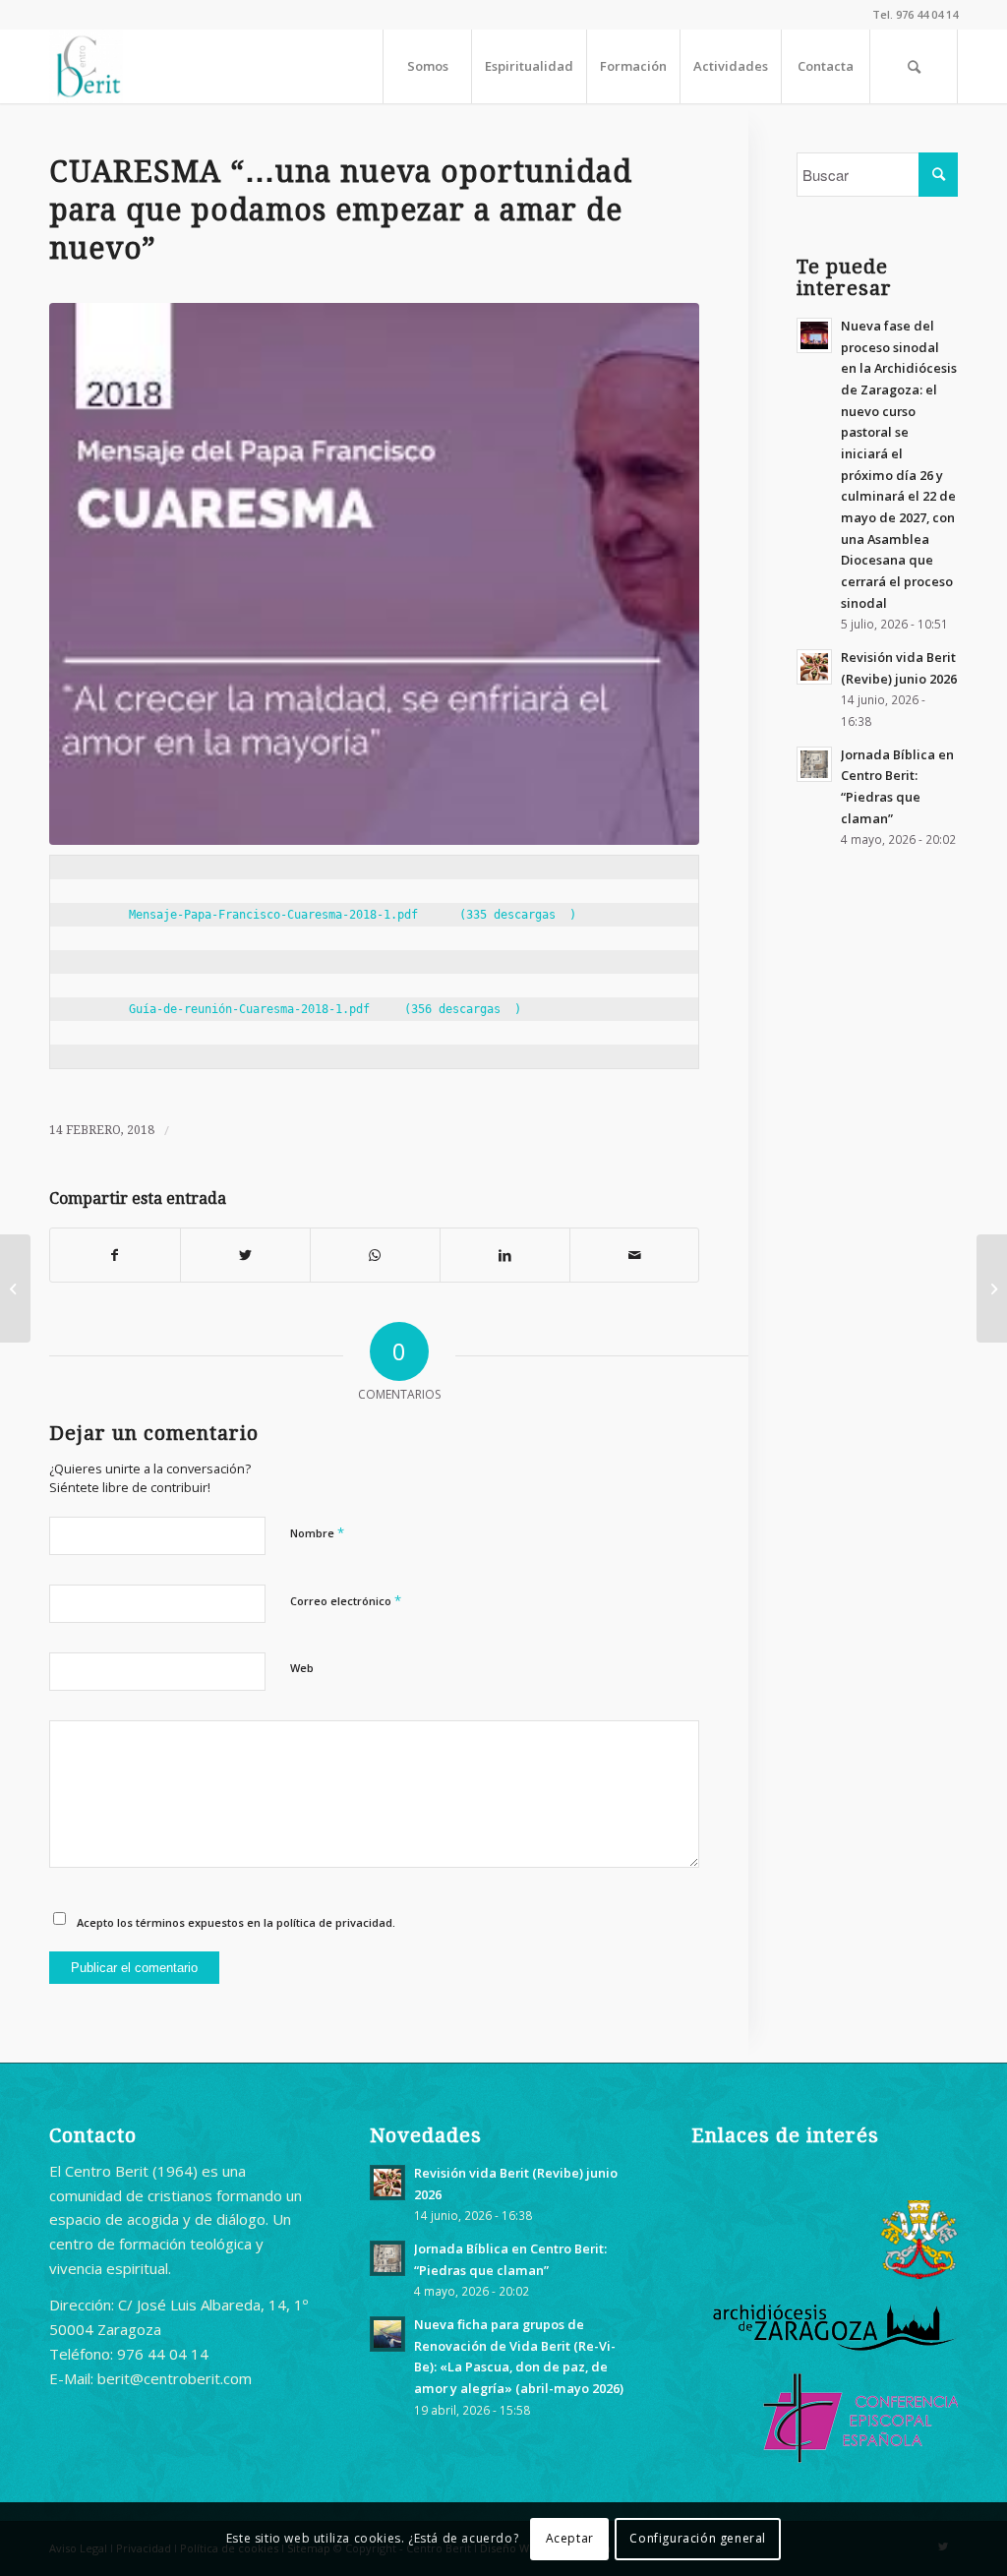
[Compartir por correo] (635, 1256)
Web (302, 1668)
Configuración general (698, 2538)
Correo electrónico (346, 1600)
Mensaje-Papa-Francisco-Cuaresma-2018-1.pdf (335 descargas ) (325, 915)
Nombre (317, 1532)
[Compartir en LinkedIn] (505, 1256)
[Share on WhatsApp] (375, 1256)
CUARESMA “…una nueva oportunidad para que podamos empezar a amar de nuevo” (341, 210)
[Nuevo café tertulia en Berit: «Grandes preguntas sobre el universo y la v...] (992, 1288)
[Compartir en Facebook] (115, 1256)
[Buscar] (914, 66)
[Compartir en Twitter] (245, 1256)
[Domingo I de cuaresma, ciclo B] (15, 1288)
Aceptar (570, 2538)
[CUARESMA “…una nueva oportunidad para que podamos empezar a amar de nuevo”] (374, 574)
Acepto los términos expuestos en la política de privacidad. (236, 1922)
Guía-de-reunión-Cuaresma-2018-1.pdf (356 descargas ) (297, 1009)
